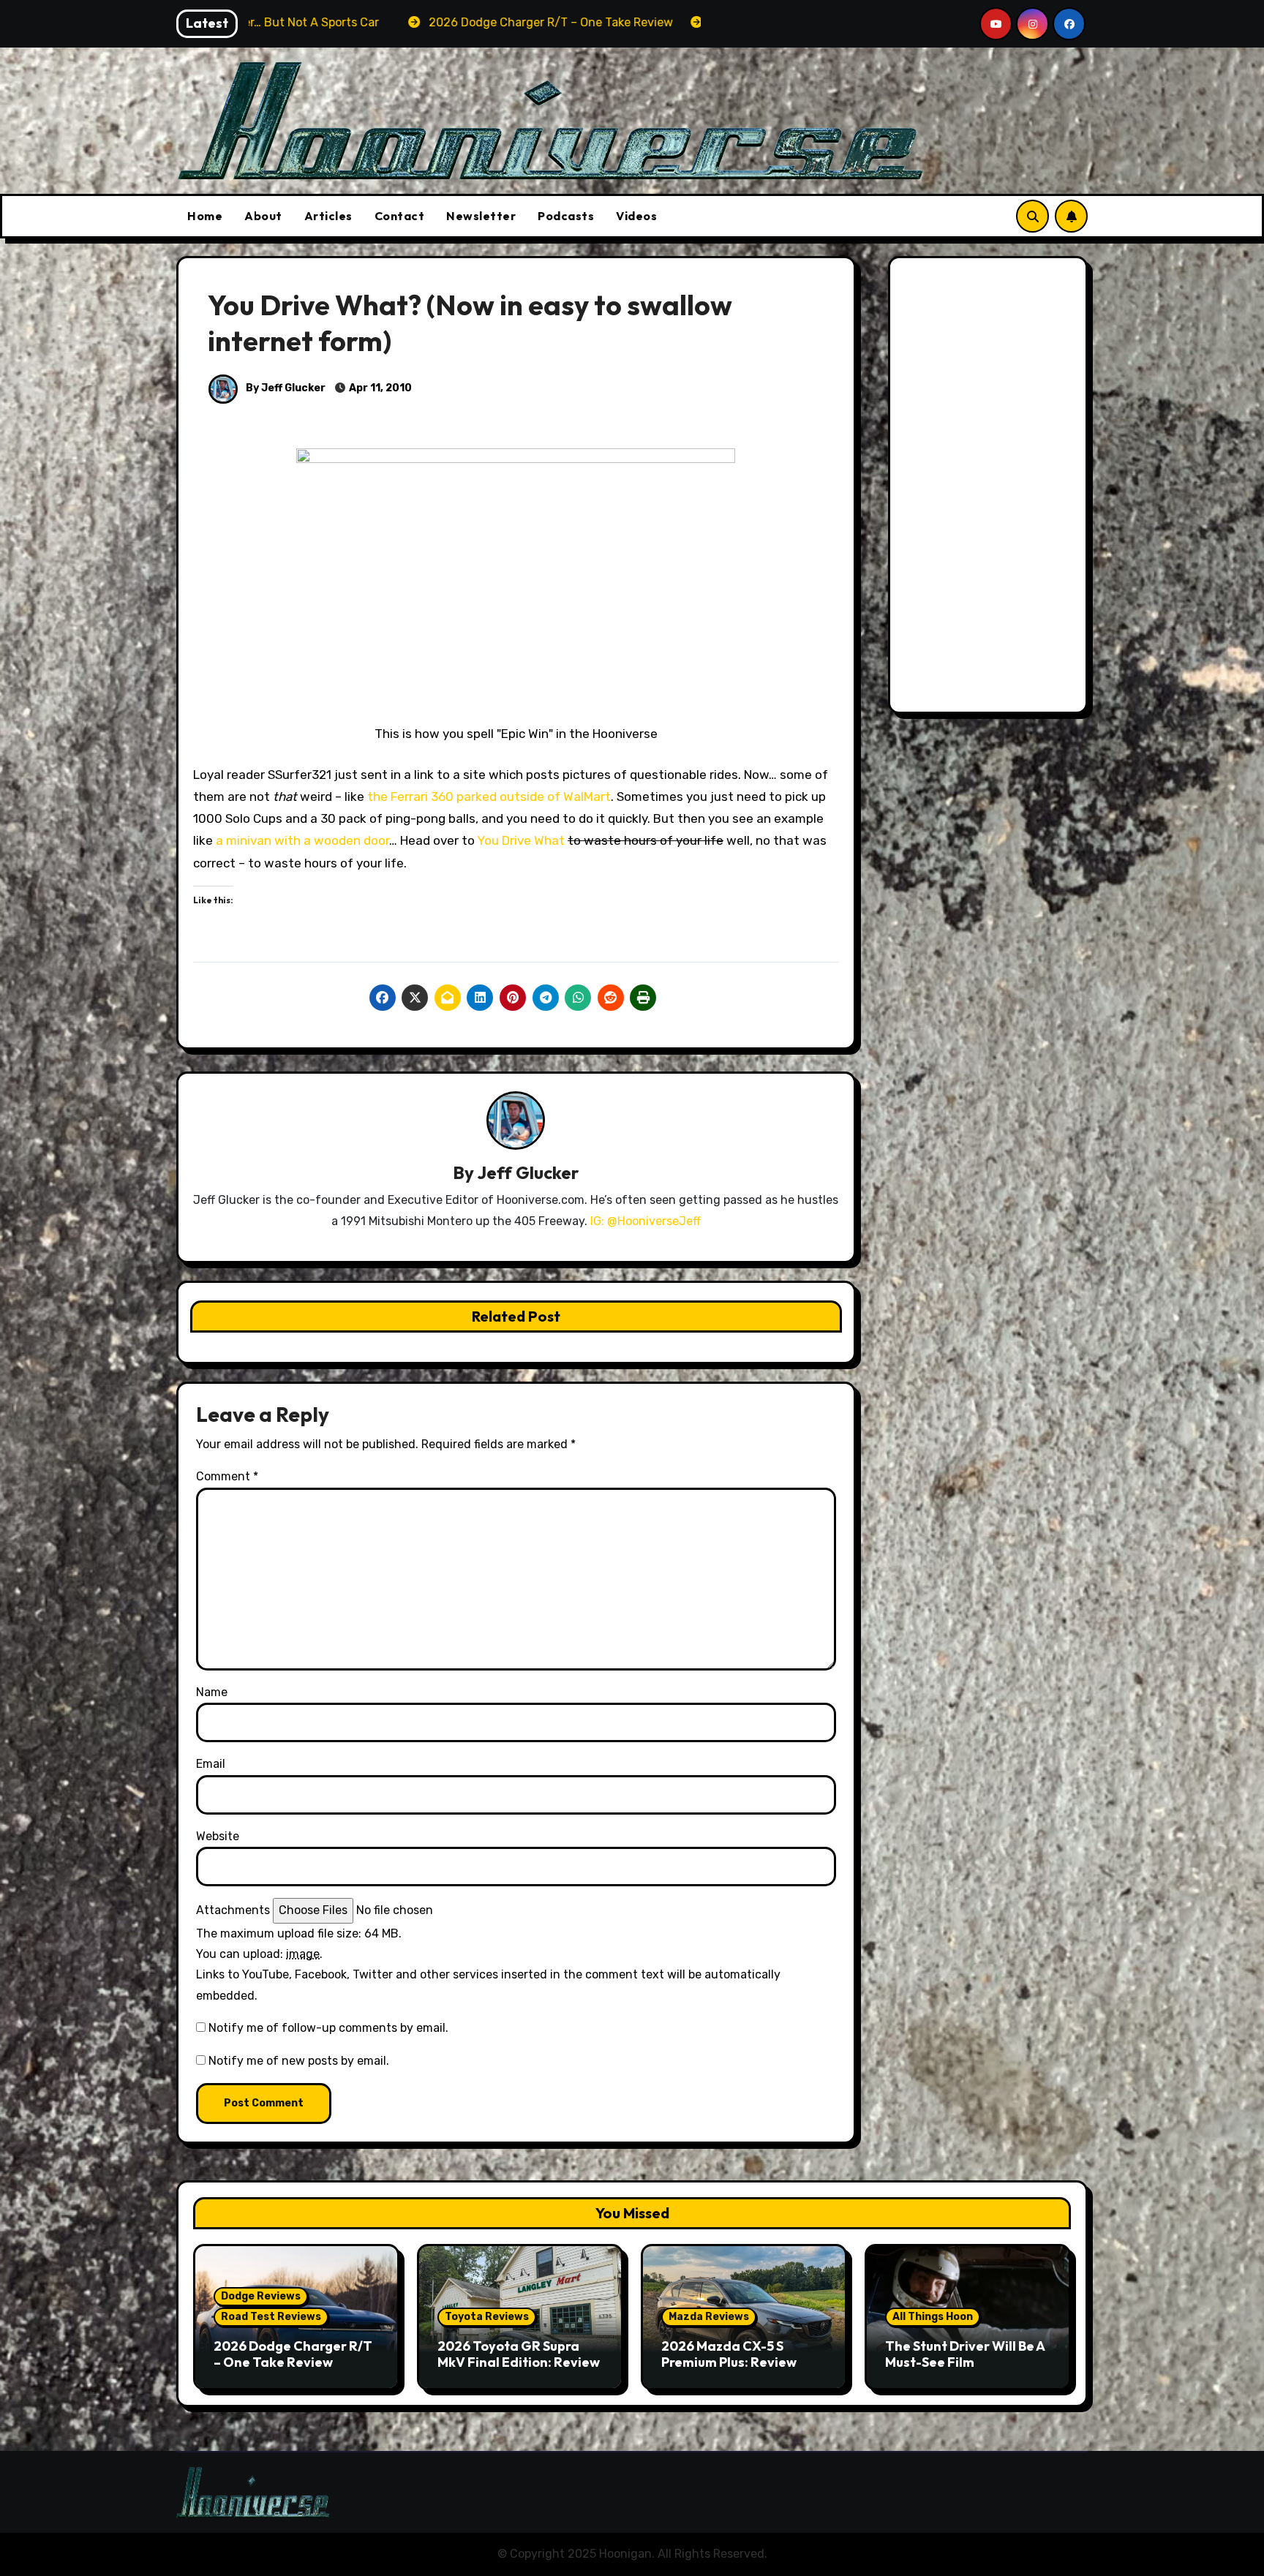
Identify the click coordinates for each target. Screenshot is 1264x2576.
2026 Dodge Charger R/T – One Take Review (293, 2354)
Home (205, 216)
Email (211, 1764)
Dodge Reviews (261, 2296)
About (263, 216)
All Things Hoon (933, 2317)
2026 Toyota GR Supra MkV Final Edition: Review (519, 2354)
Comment (227, 1476)
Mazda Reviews (709, 2317)
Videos (636, 216)
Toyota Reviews (487, 2317)
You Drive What (521, 840)
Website (218, 1836)
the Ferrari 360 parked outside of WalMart (489, 796)
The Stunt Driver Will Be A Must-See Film (965, 2354)
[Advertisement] (990, 489)
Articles (328, 216)
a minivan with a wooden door (301, 840)
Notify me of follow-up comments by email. (328, 2028)
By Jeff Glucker (285, 388)
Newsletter (481, 216)
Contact (400, 216)
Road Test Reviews (271, 2317)
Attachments (233, 1910)
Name (212, 1692)
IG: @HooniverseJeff (646, 1221)
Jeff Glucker (528, 1172)
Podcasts (566, 216)
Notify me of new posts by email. (299, 2061)
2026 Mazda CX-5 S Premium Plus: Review (729, 2354)
